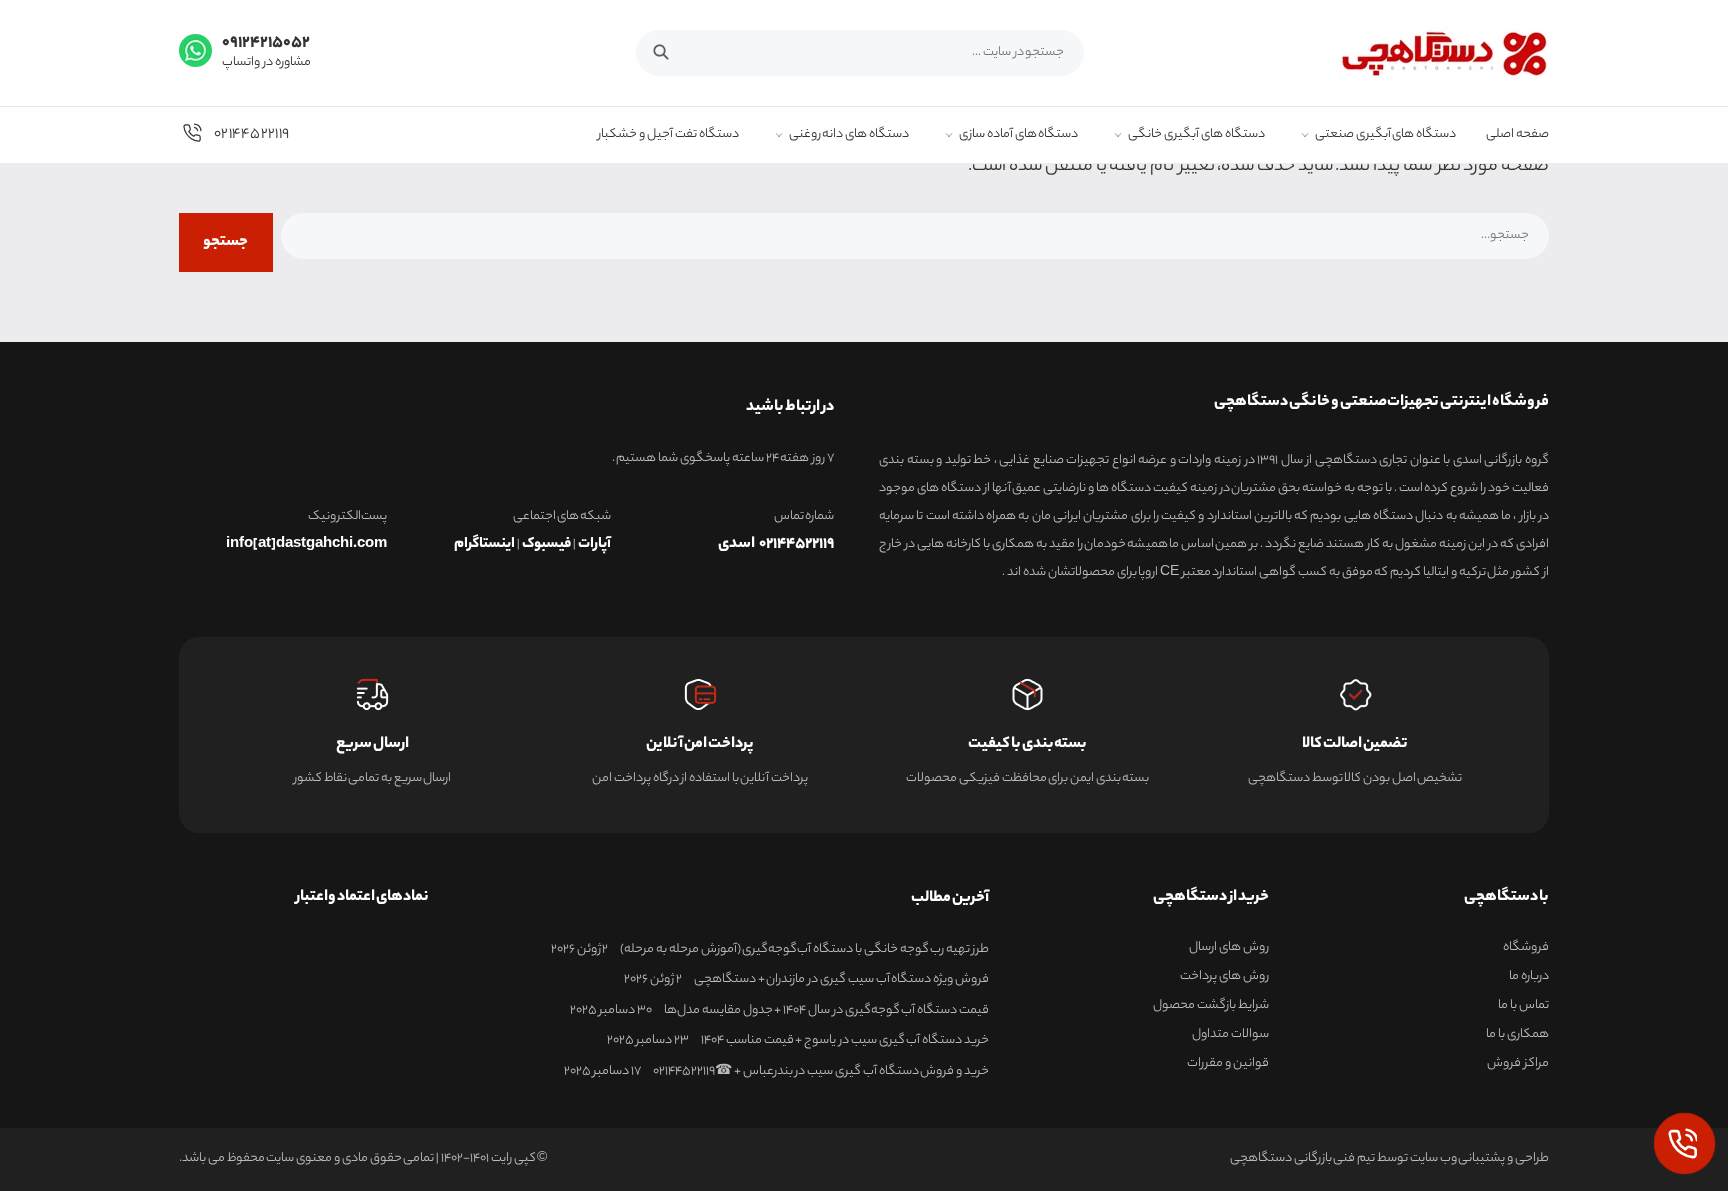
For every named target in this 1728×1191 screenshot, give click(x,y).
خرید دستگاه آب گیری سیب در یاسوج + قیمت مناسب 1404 (845, 1041)
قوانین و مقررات (1228, 1064)
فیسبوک (546, 545)
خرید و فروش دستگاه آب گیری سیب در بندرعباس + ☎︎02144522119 (821, 1072)
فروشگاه (1526, 948)
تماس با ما (1523, 1006)
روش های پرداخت (1224, 977)
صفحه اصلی (1517, 135)
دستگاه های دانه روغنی (849, 135)
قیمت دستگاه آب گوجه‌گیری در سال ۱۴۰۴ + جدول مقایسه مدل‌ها (826, 1011)
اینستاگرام (484, 545)
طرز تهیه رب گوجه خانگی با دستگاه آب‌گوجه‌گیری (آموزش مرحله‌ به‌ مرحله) (804, 950)
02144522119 (251, 135)
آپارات (594, 545)
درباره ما (1529, 977)
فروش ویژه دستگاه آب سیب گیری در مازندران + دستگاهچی (841, 980)
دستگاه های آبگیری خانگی (1196, 135)
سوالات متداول (1230, 1035)
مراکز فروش (1518, 1064)
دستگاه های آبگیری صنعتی (1385, 135)
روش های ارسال (1229, 948)
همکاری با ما (1517, 1035)
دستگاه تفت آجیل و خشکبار (668, 135)
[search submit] (671, 50)
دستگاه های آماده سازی (1018, 135)
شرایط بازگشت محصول (1211, 1006)
